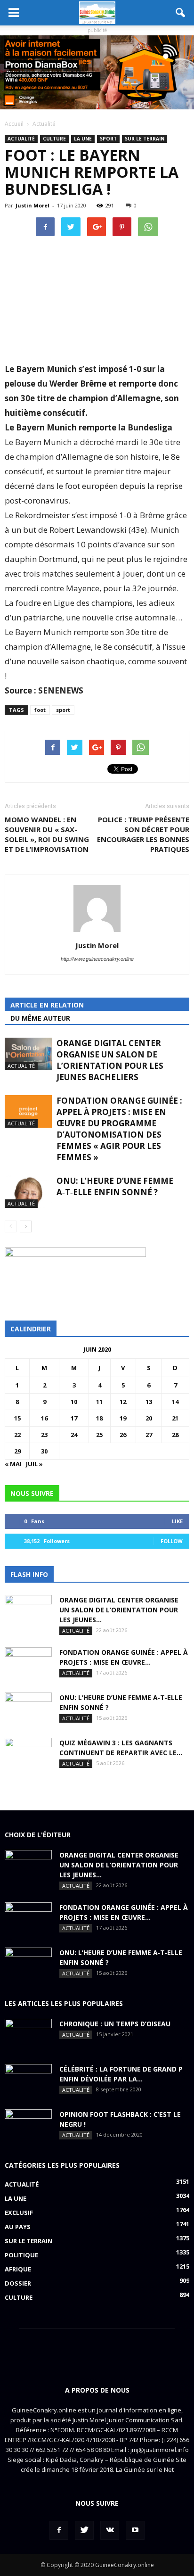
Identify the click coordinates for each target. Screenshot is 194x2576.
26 (123, 1435)
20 (149, 1418)
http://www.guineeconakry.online (97, 959)
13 (149, 1402)
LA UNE (83, 139)
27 (149, 1435)
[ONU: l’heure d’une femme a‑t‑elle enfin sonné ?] (28, 1192)
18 (99, 1418)
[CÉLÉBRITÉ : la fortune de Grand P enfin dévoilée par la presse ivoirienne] (28, 2081)
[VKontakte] (110, 2530)
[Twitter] (84, 2530)
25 (99, 1435)
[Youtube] (135, 2530)
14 (175, 1402)
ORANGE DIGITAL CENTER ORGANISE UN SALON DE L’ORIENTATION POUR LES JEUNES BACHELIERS (110, 1060)
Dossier (18, 2283)
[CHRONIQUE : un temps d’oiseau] (28, 2035)
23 (44, 1435)
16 (44, 1418)
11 (99, 1402)
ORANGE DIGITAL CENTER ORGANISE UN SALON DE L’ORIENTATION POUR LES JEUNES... (119, 1610)
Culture (54, 139)
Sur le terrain (145, 139)
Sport (108, 139)
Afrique (18, 2269)
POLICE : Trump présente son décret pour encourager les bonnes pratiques (143, 834)
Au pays (18, 2227)
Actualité (21, 139)
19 (123, 1418)
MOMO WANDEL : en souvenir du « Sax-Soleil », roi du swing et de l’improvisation (47, 834)
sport (63, 710)
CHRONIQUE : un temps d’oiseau (115, 2024)
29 (17, 1451)
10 (74, 1402)
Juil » (34, 1464)
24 (74, 1435)
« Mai (13, 1464)
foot (40, 710)
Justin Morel (32, 205)
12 (123, 1402)
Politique (21, 2255)
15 (17, 1418)
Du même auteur (40, 1018)
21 (175, 1418)
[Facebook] (59, 2530)
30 (44, 1451)
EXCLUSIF (19, 2213)
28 (175, 1435)
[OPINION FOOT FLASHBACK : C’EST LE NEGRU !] (28, 2126)
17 (74, 1418)
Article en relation (47, 1005)
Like (177, 1521)
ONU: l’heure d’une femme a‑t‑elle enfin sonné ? (115, 1186)
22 (17, 1435)
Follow (172, 1541)
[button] (181, 13)
